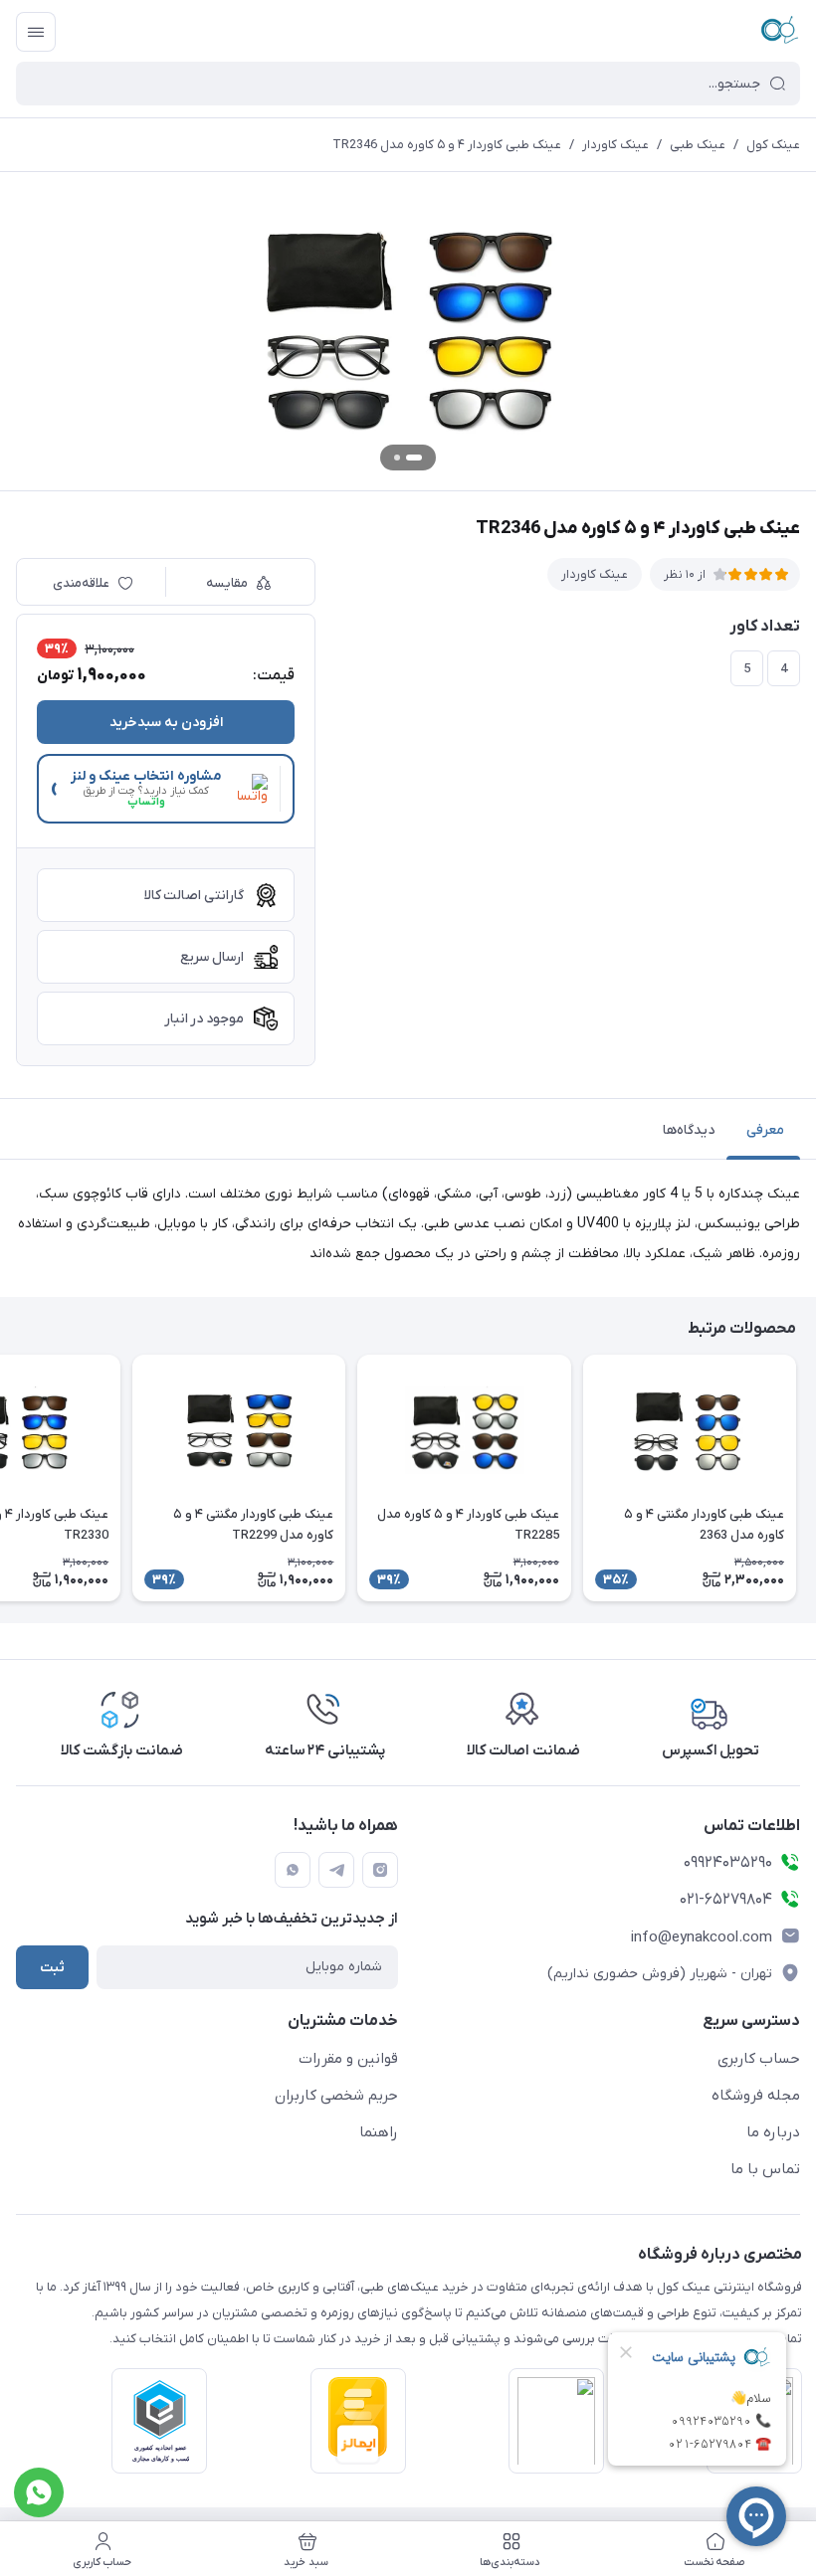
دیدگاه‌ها (689, 1130)
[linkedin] (293, 1870)
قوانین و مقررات (348, 2059)
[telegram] (336, 1870)
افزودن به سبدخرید (166, 723)
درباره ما (773, 2132)
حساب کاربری (759, 2059)
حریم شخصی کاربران (336, 2096)
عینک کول (773, 145)
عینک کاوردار (615, 145)
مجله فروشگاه (756, 2096)
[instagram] (380, 1870)
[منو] (36, 32)
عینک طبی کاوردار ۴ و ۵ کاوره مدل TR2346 (447, 145)
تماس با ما (765, 2169)
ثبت (52, 1968)
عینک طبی (698, 145)
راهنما (379, 2132)
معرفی (765, 1130)
